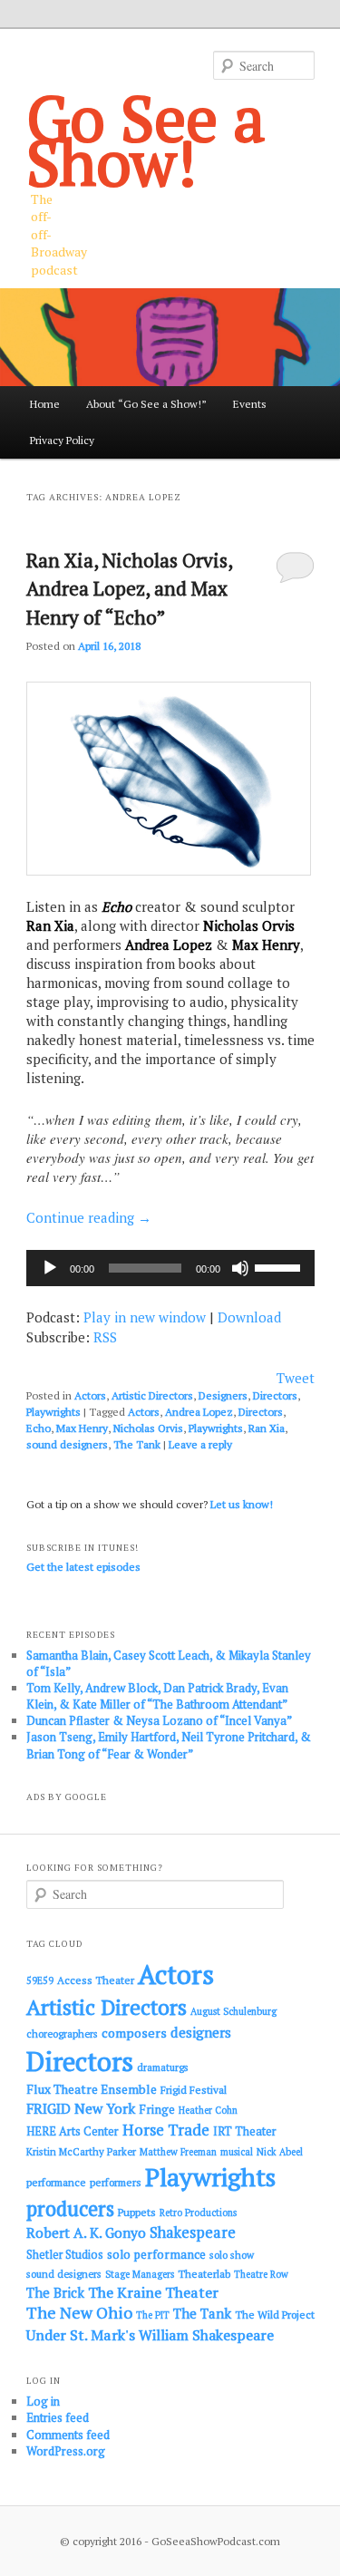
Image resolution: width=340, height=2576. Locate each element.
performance (56, 2182)
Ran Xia (267, 1428)
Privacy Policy (62, 440)
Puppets (137, 2212)
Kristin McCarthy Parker (81, 2151)
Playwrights (53, 1412)
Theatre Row (261, 2274)
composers (134, 2033)
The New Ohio (79, 2313)
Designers (223, 1395)
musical (237, 2152)
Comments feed (68, 2435)
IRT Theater (245, 2131)
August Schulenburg (233, 2011)
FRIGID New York (81, 2108)
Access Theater (96, 1980)
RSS (105, 1337)
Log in (43, 2401)
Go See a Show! (146, 140)
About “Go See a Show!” (146, 404)
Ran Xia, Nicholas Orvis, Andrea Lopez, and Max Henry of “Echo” (129, 589)
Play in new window (145, 1317)
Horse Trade (166, 2130)
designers (201, 2032)
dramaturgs (163, 2067)
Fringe (157, 2109)
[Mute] (240, 1268)
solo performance (156, 2254)
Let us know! (242, 1504)
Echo (39, 1428)
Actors (90, 1395)
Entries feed (58, 2417)
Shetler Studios (65, 2255)
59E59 (40, 1980)
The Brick (55, 2293)
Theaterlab (204, 2274)
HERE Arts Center (73, 2131)
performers (116, 2182)
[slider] (280, 1266)
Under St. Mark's (81, 2335)
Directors (275, 1395)
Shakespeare (193, 2232)
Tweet (296, 1378)
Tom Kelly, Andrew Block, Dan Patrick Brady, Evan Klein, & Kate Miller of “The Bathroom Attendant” (157, 1696)
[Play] (50, 1268)
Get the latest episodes (83, 1567)
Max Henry (82, 1428)
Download (249, 1317)
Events (250, 404)
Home (45, 404)
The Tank (137, 1444)
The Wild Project (275, 2315)
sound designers (67, 1444)
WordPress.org (66, 2451)
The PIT (153, 2315)
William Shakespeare (206, 2335)
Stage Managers (140, 2274)
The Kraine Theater (153, 2292)
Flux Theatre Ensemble (92, 2089)
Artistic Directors (152, 1395)
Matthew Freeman (178, 2152)
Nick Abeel (280, 2152)
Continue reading (89, 1217)
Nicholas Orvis (148, 1428)
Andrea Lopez (199, 1412)
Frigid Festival (194, 2090)
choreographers (62, 2034)
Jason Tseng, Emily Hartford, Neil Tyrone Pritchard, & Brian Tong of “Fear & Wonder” (169, 1745)
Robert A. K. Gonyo (86, 2232)
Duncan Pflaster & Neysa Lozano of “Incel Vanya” (159, 1720)
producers (70, 2208)
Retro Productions (198, 2213)
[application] (170, 1268)
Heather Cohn (208, 2110)
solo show (232, 2255)
